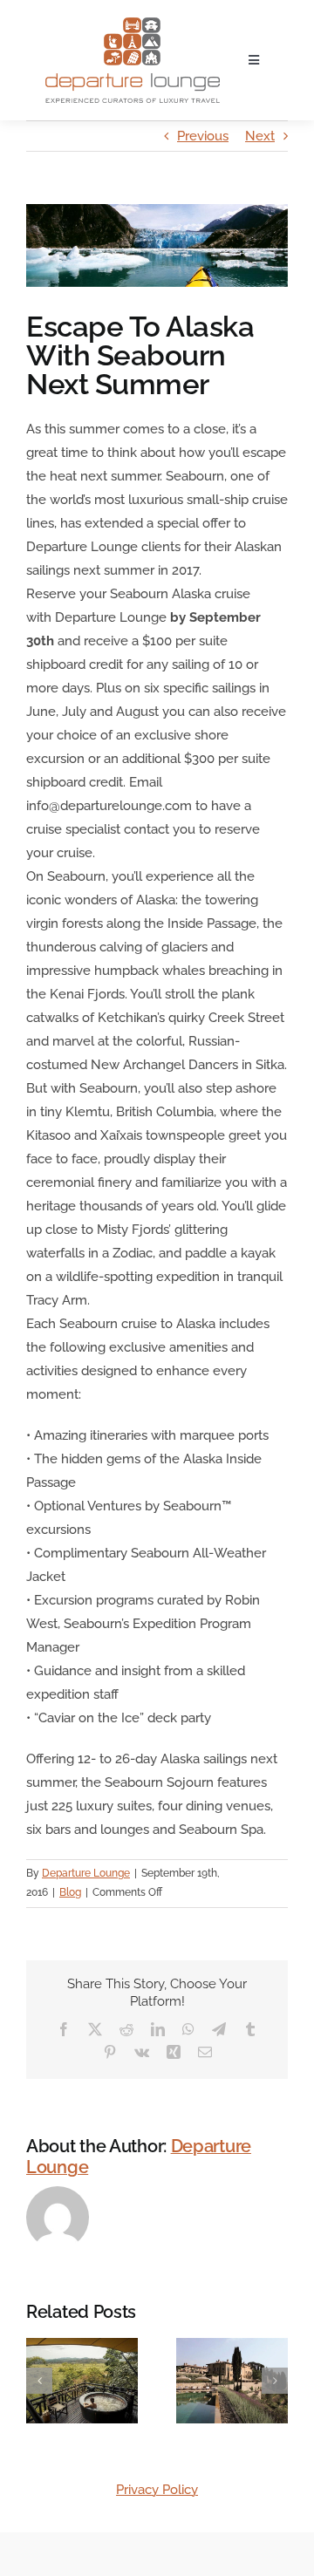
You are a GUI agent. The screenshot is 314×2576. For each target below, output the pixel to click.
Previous (203, 136)
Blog (70, 1892)
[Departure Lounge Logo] (133, 24)
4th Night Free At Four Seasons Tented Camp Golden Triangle (60, 2409)
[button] (39, 2381)
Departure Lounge (86, 1873)
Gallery (104, 2409)
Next (260, 136)
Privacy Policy (157, 2490)
